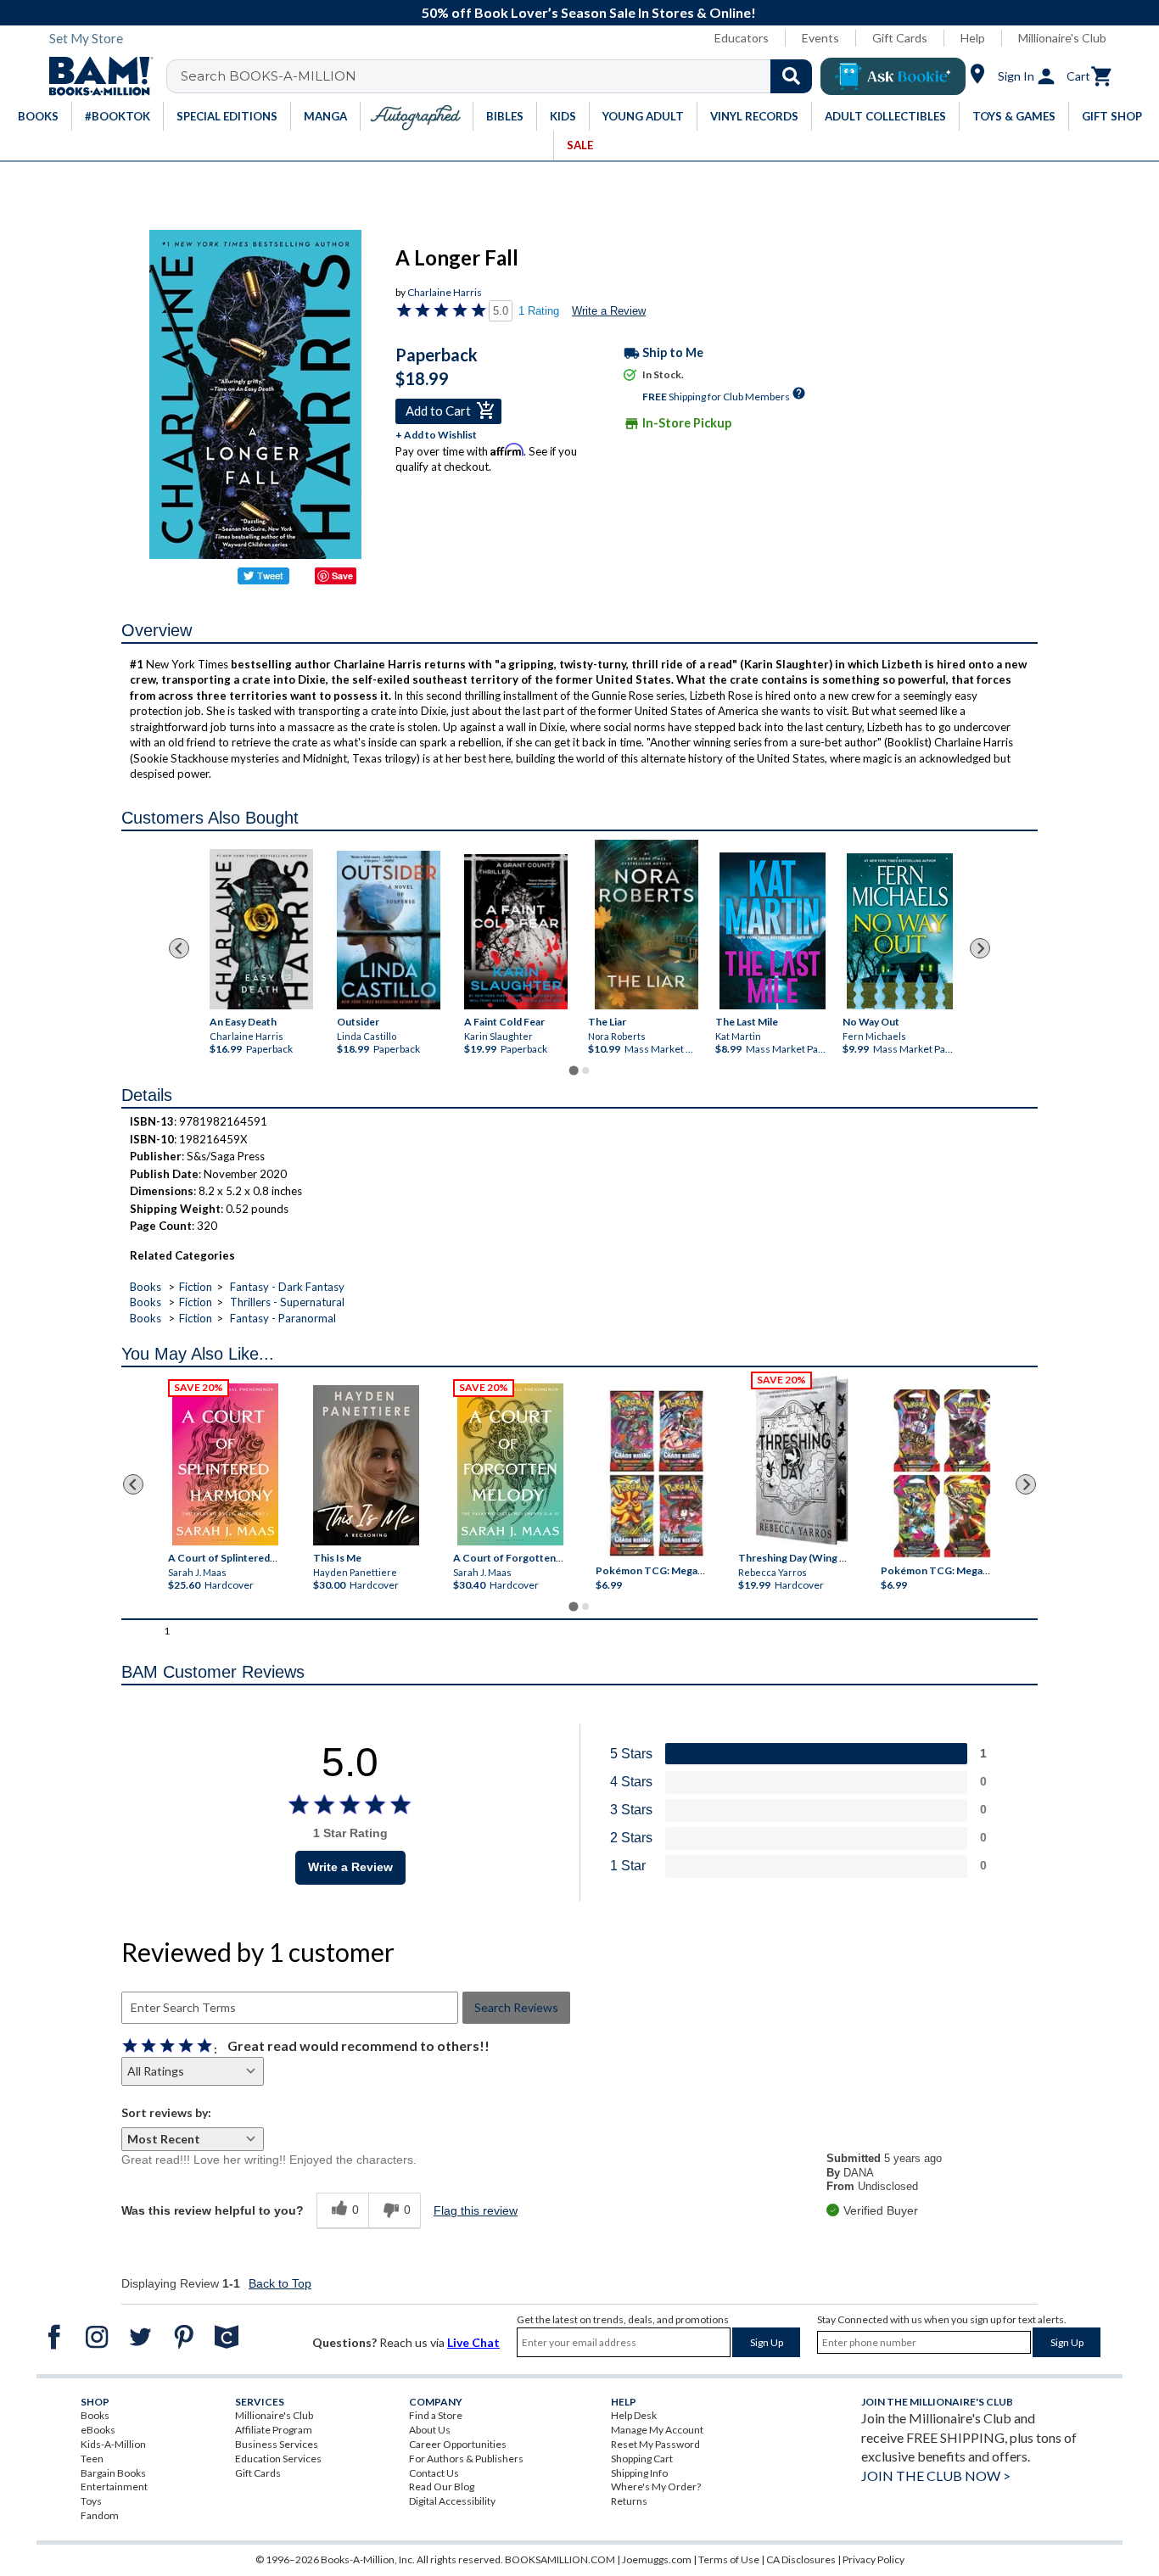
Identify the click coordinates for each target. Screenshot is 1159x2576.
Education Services (278, 2459)
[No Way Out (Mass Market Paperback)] (900, 931)
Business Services (277, 2444)
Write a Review (609, 311)
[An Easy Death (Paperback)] (261, 929)
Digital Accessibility (452, 2501)
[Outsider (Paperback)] (389, 930)
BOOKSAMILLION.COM (560, 2559)
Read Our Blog (442, 2487)
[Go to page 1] (573, 1071)
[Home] (95, 76)
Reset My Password (655, 2444)
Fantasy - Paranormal (283, 1318)
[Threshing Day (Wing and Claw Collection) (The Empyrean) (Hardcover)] (802, 1461)
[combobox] (500, 76)
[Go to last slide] (179, 948)
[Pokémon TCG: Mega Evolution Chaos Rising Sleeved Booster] (655, 1473)
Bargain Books (113, 2473)
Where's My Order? (656, 2487)
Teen (92, 2459)
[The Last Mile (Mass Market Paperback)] (773, 931)
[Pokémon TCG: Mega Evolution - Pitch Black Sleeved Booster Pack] (942, 1473)
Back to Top (280, 2283)
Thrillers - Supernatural (287, 1302)
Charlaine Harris (445, 292)
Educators (742, 38)
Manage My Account (657, 2430)
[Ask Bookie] (893, 76)
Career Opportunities (458, 2444)
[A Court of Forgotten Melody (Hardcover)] (510, 1464)
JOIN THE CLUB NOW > (936, 2475)
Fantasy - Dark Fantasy (287, 1287)
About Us (430, 2430)
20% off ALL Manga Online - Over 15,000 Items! (588, 12)
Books (146, 1287)
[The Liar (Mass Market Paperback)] (647, 925)
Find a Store (436, 2415)
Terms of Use (729, 2559)
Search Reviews (516, 2007)
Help (973, 38)
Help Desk (634, 2415)
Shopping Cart (642, 2459)
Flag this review (476, 2210)
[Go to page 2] (585, 1070)
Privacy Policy (873, 2559)
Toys (91, 2501)
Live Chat (473, 2342)
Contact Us (434, 2473)
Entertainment (114, 2487)
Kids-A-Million (113, 2444)
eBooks (98, 2430)
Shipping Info (639, 2473)
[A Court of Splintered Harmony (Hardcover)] (225, 1464)
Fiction (196, 1287)
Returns (629, 2501)
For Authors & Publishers (466, 2459)
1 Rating (539, 311)
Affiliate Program (274, 2430)
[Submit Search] (791, 76)
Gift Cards (900, 38)
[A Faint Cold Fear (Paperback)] (516, 932)
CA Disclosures (801, 2559)
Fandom (100, 2515)
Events (820, 38)
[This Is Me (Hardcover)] (365, 1465)
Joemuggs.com (657, 2559)
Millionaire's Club (1062, 38)
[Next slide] (980, 948)
